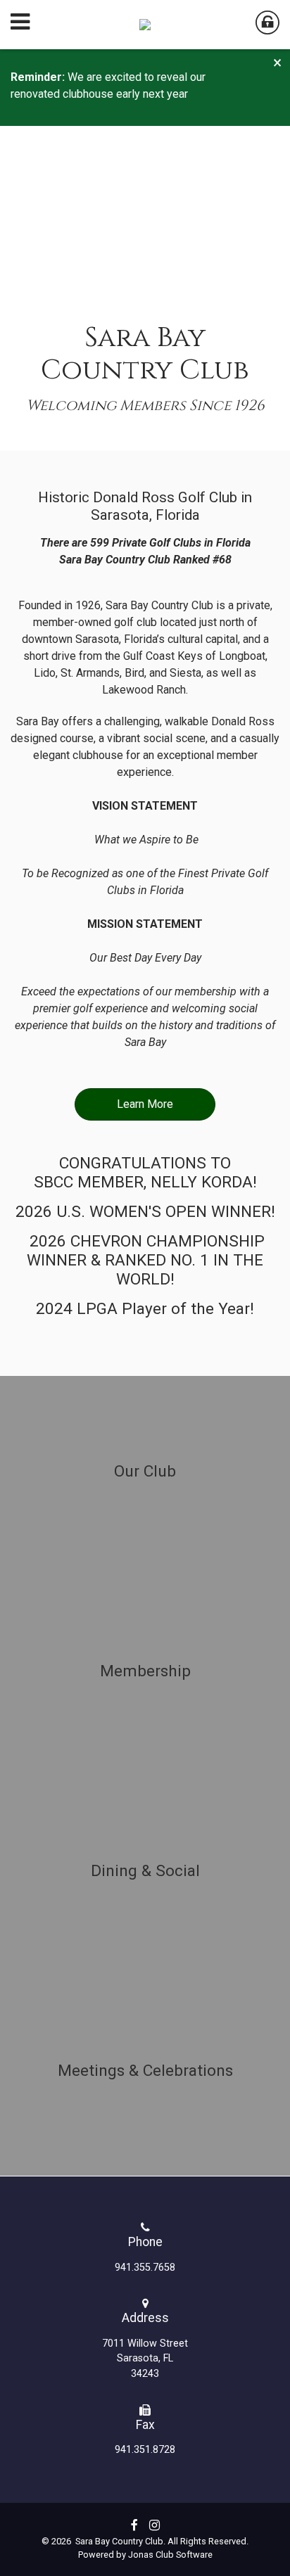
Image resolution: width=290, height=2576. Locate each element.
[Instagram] (155, 2525)
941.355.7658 (145, 2268)
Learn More (145, 1104)
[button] (276, 63)
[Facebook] (134, 2525)
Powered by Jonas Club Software (145, 2555)
